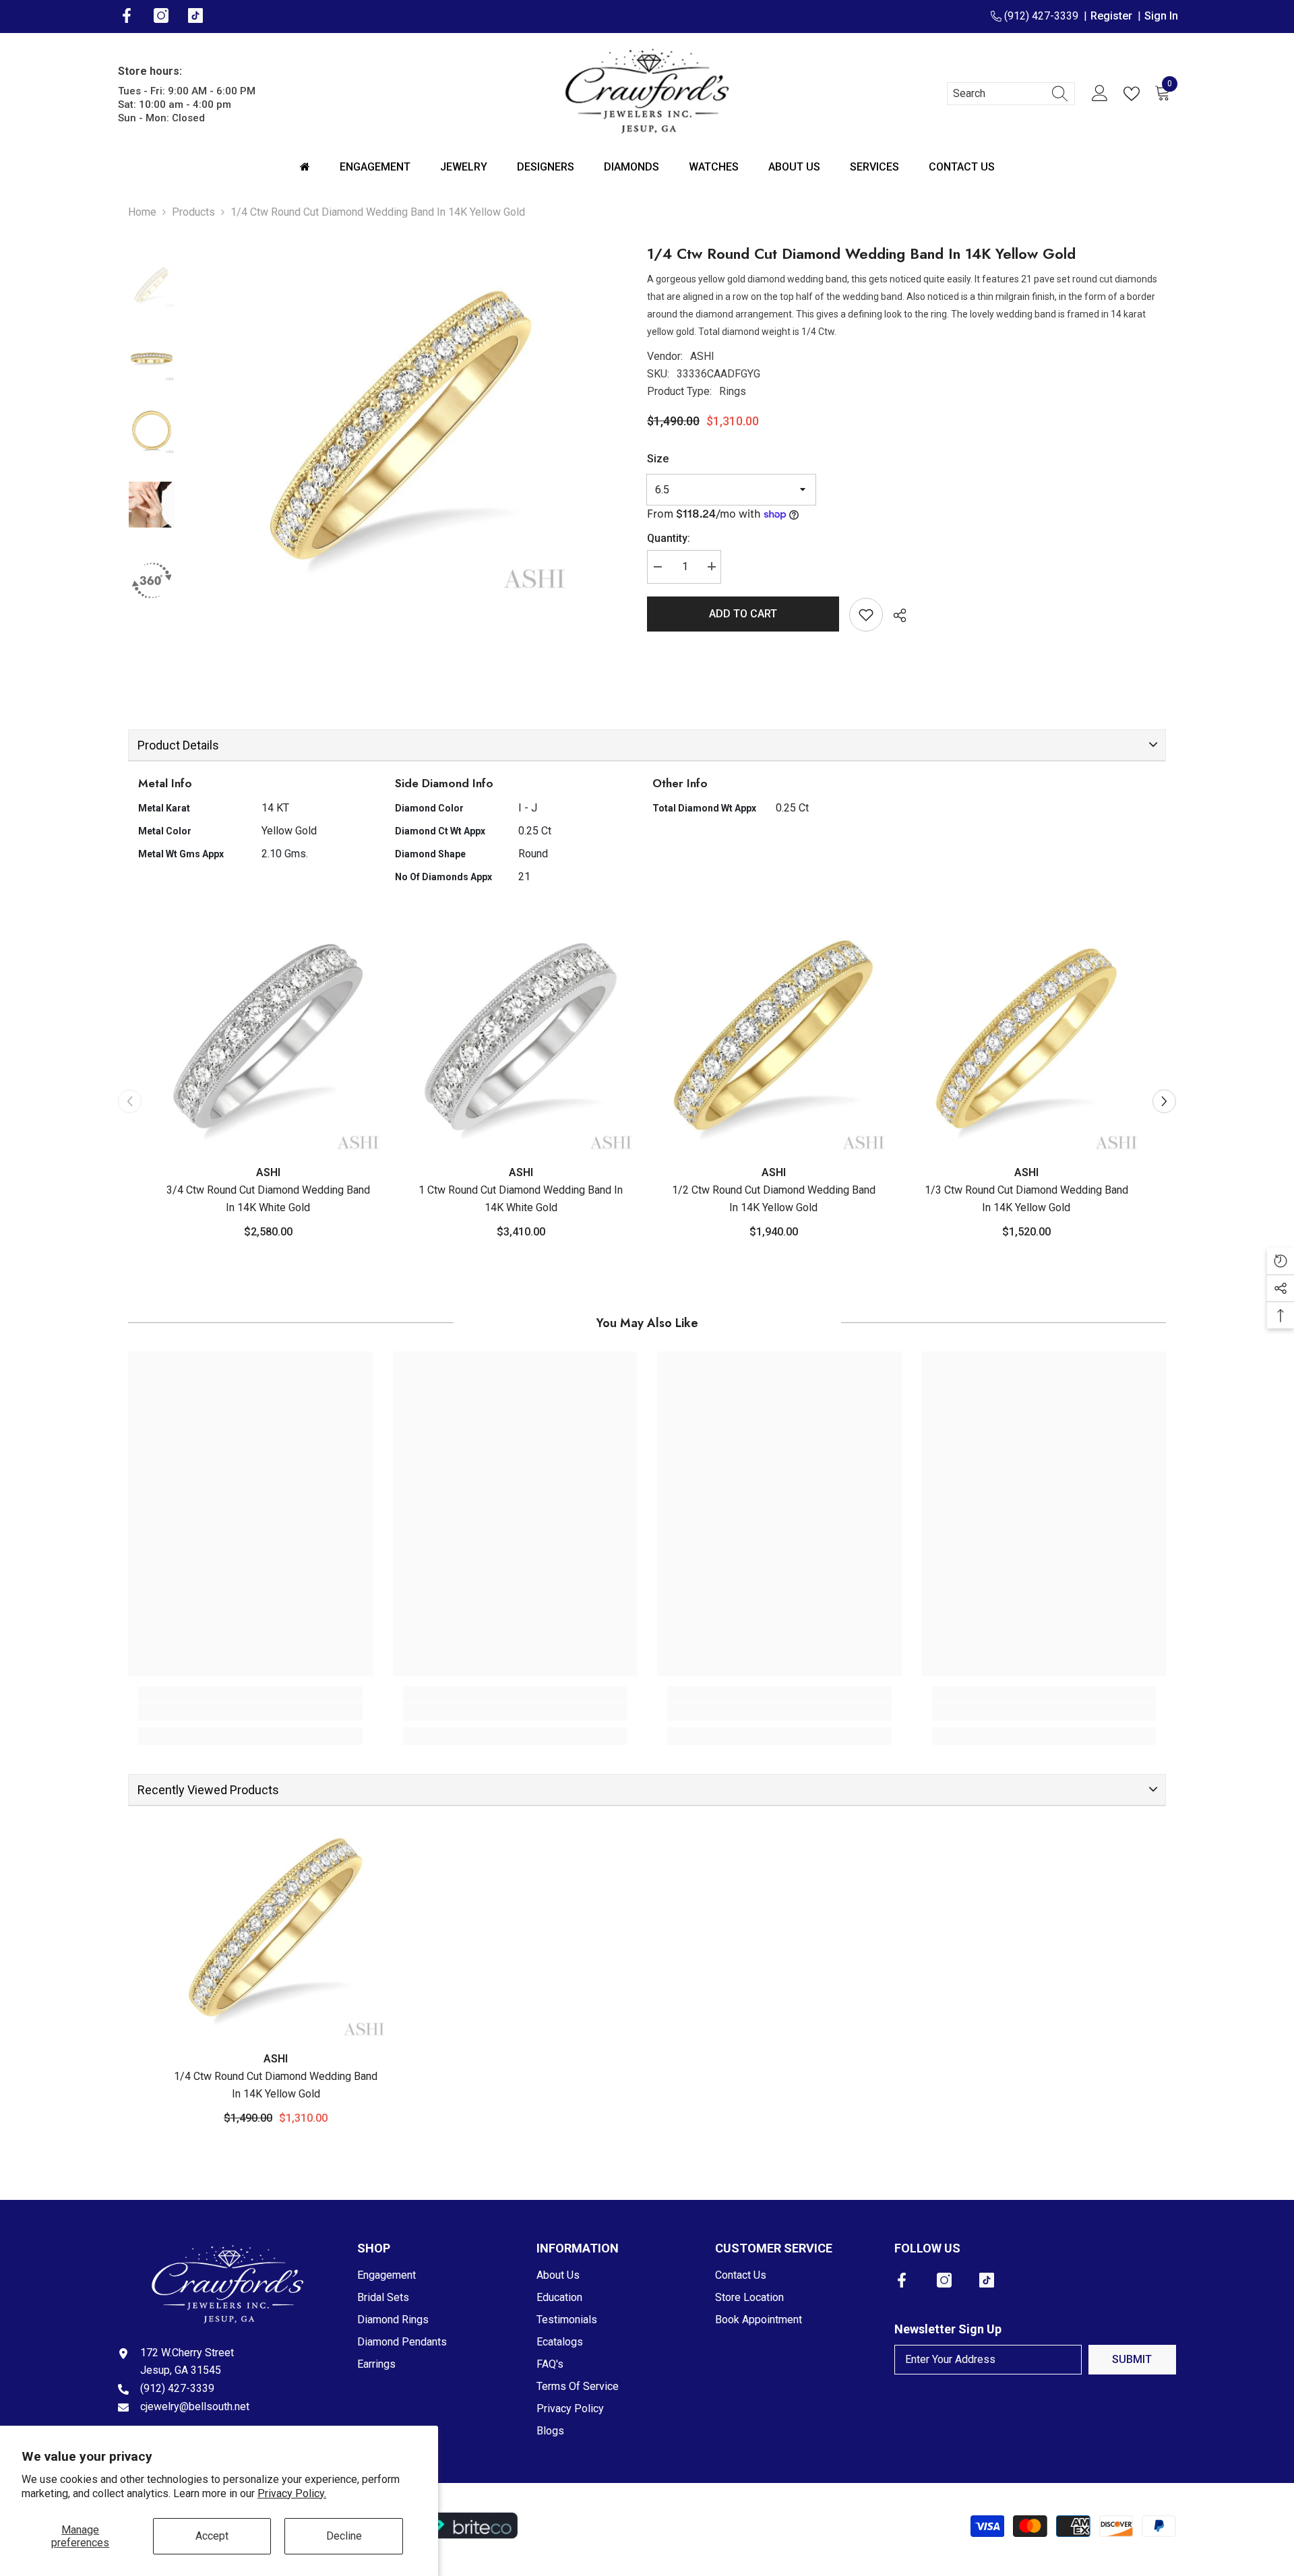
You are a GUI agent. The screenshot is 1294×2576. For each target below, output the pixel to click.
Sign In (1161, 16)
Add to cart (743, 614)
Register (1114, 16)
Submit (1132, 2359)
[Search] (1011, 94)
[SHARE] (895, 615)
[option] (401, 425)
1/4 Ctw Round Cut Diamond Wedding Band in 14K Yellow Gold (276, 2085)
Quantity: (669, 538)
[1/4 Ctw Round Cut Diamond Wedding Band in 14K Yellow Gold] (276, 1927)
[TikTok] (987, 2280)
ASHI (702, 356)
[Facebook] (902, 2280)
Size (658, 459)
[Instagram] (944, 2280)
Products (193, 212)
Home (142, 212)
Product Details (178, 745)
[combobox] (998, 94)
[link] (250, 1712)
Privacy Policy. (292, 2493)
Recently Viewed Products (208, 1790)
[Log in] (1100, 94)
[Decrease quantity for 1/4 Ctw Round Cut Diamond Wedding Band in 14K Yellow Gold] (657, 566)
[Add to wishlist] (866, 615)
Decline (344, 2536)
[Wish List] (1134, 94)
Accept (212, 2536)
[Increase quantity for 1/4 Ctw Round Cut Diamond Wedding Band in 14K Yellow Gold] (711, 566)
